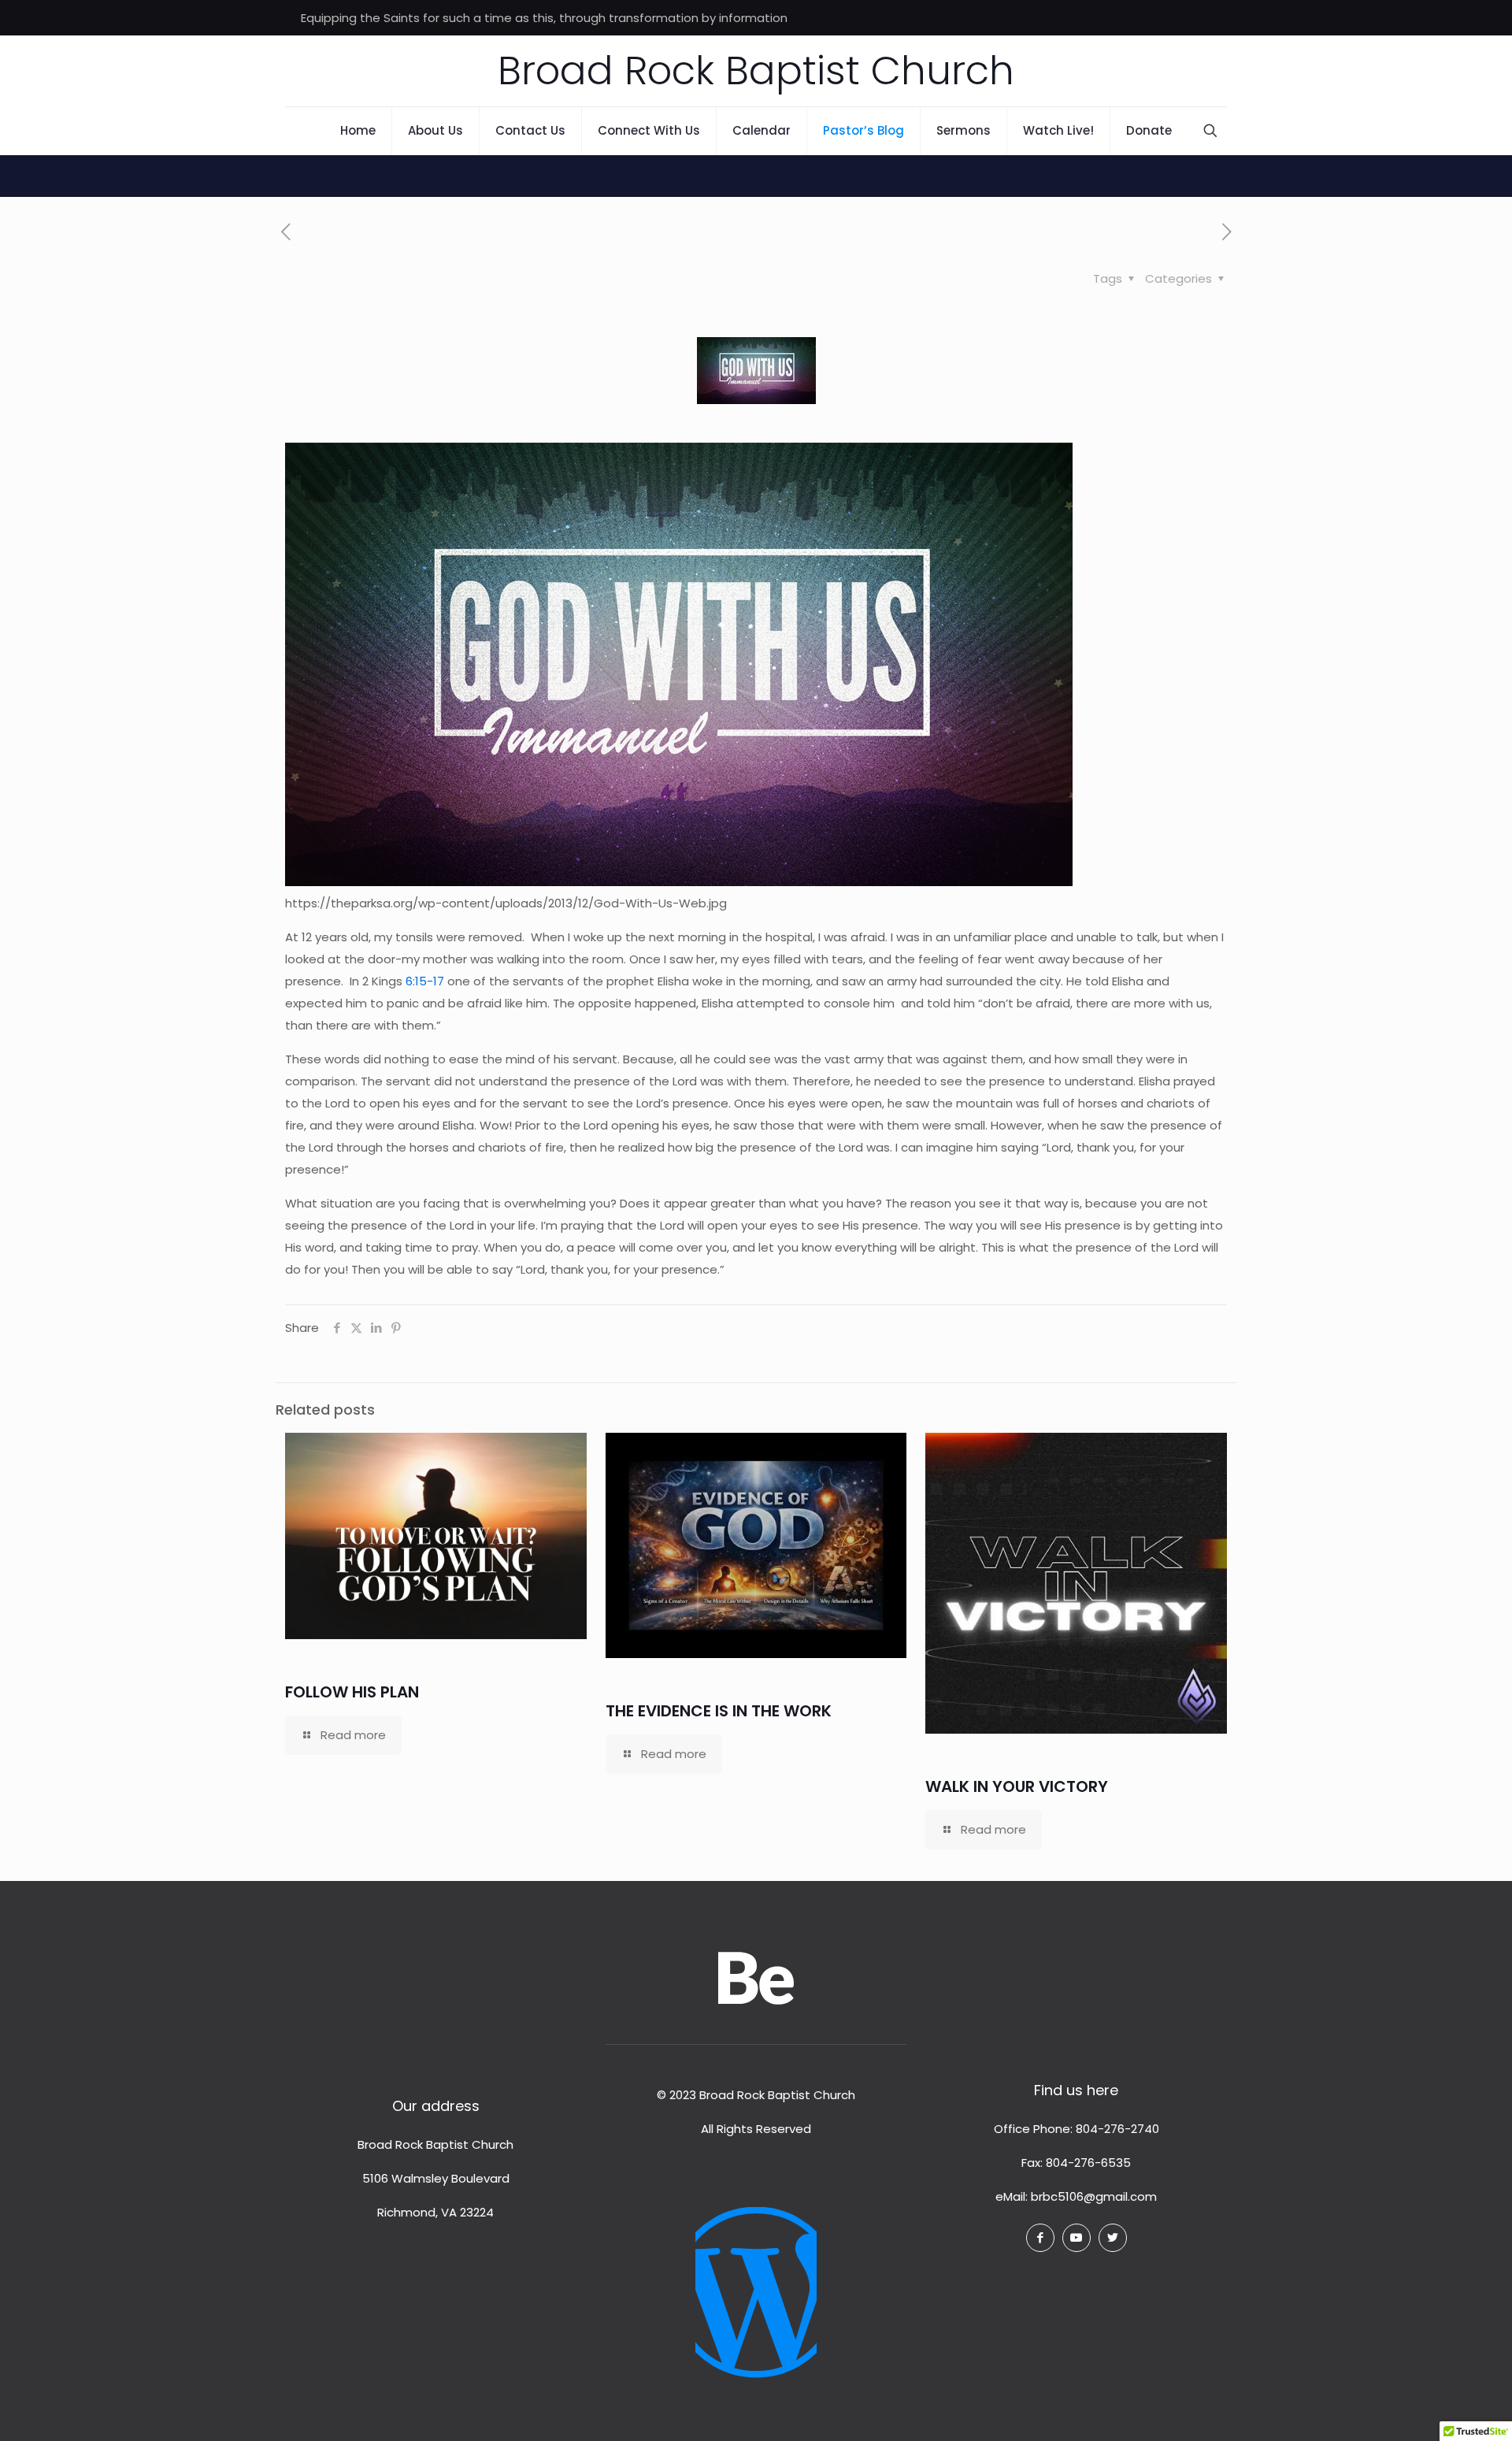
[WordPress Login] (756, 2281)
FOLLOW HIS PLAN (352, 1692)
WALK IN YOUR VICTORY (1017, 1786)
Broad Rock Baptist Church (756, 70)
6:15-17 (425, 981)
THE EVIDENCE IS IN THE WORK (719, 1711)
